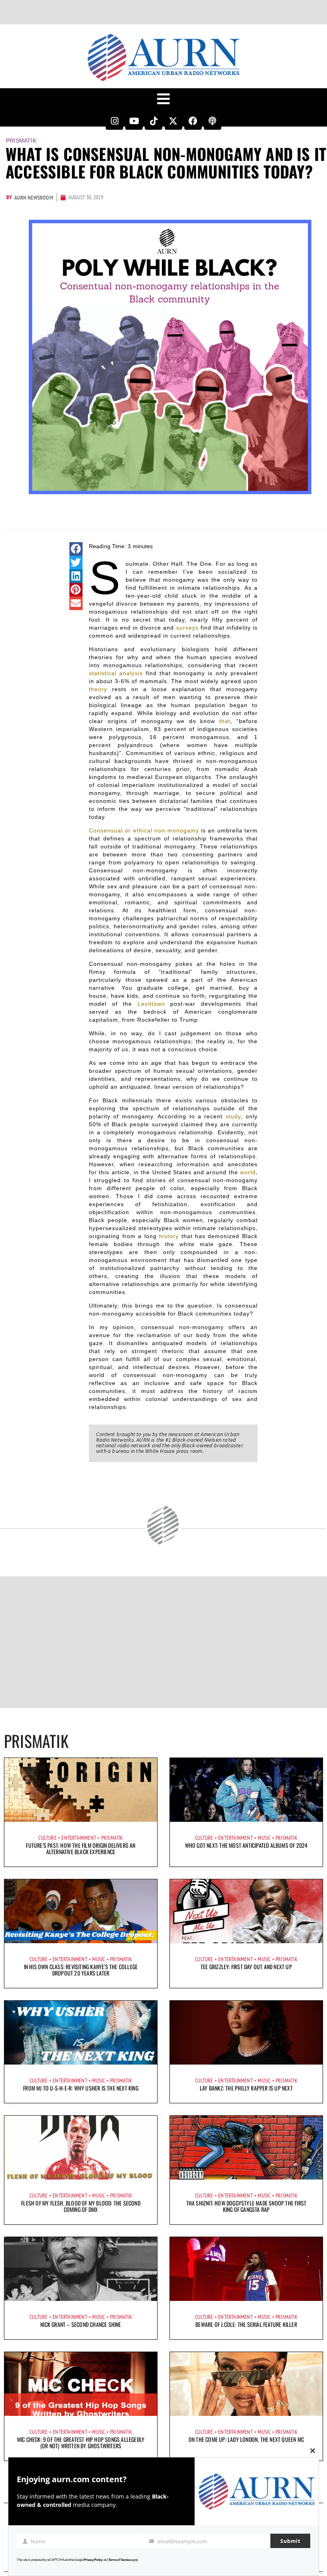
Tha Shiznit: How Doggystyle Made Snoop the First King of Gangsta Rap (246, 2206)
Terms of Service (120, 2560)
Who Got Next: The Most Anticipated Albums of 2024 (246, 1845)
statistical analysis (116, 673)
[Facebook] (193, 121)
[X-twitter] (173, 121)
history (169, 1236)
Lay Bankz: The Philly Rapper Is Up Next (246, 2088)
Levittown (151, 1004)
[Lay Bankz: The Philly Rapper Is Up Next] (246, 2033)
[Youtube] (134, 121)
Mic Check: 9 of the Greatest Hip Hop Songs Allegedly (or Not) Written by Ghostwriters (81, 2442)
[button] (76, 549)
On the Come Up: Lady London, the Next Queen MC (246, 2439)
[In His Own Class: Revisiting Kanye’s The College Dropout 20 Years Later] (81, 1911)
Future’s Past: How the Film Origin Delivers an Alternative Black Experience (81, 1848)
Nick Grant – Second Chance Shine (81, 2324)
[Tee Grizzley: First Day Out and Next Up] (246, 1911)
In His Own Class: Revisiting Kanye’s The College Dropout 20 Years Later (81, 1970)
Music (264, 1838)
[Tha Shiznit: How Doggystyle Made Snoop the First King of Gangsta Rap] (246, 2148)
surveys (187, 628)
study (233, 1116)
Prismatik (21, 141)
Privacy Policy (93, 2560)
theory (98, 689)
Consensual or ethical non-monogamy (144, 830)
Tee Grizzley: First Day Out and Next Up (246, 1967)
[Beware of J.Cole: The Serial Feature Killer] (246, 2269)
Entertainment (79, 1838)
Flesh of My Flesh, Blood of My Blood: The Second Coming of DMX (81, 2206)
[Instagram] (114, 121)
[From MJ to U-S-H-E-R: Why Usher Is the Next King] (81, 2033)
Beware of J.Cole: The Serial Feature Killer (246, 2324)
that (225, 721)
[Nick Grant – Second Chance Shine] (81, 2269)
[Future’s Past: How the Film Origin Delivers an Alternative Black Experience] (81, 1790)
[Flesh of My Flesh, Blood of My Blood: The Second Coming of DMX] (81, 2148)
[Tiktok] (154, 121)
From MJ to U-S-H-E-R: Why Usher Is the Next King (81, 2088)
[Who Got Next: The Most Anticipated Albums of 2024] (246, 1790)
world (248, 1172)
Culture (47, 1838)
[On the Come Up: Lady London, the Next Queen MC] (246, 2384)
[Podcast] (213, 121)
